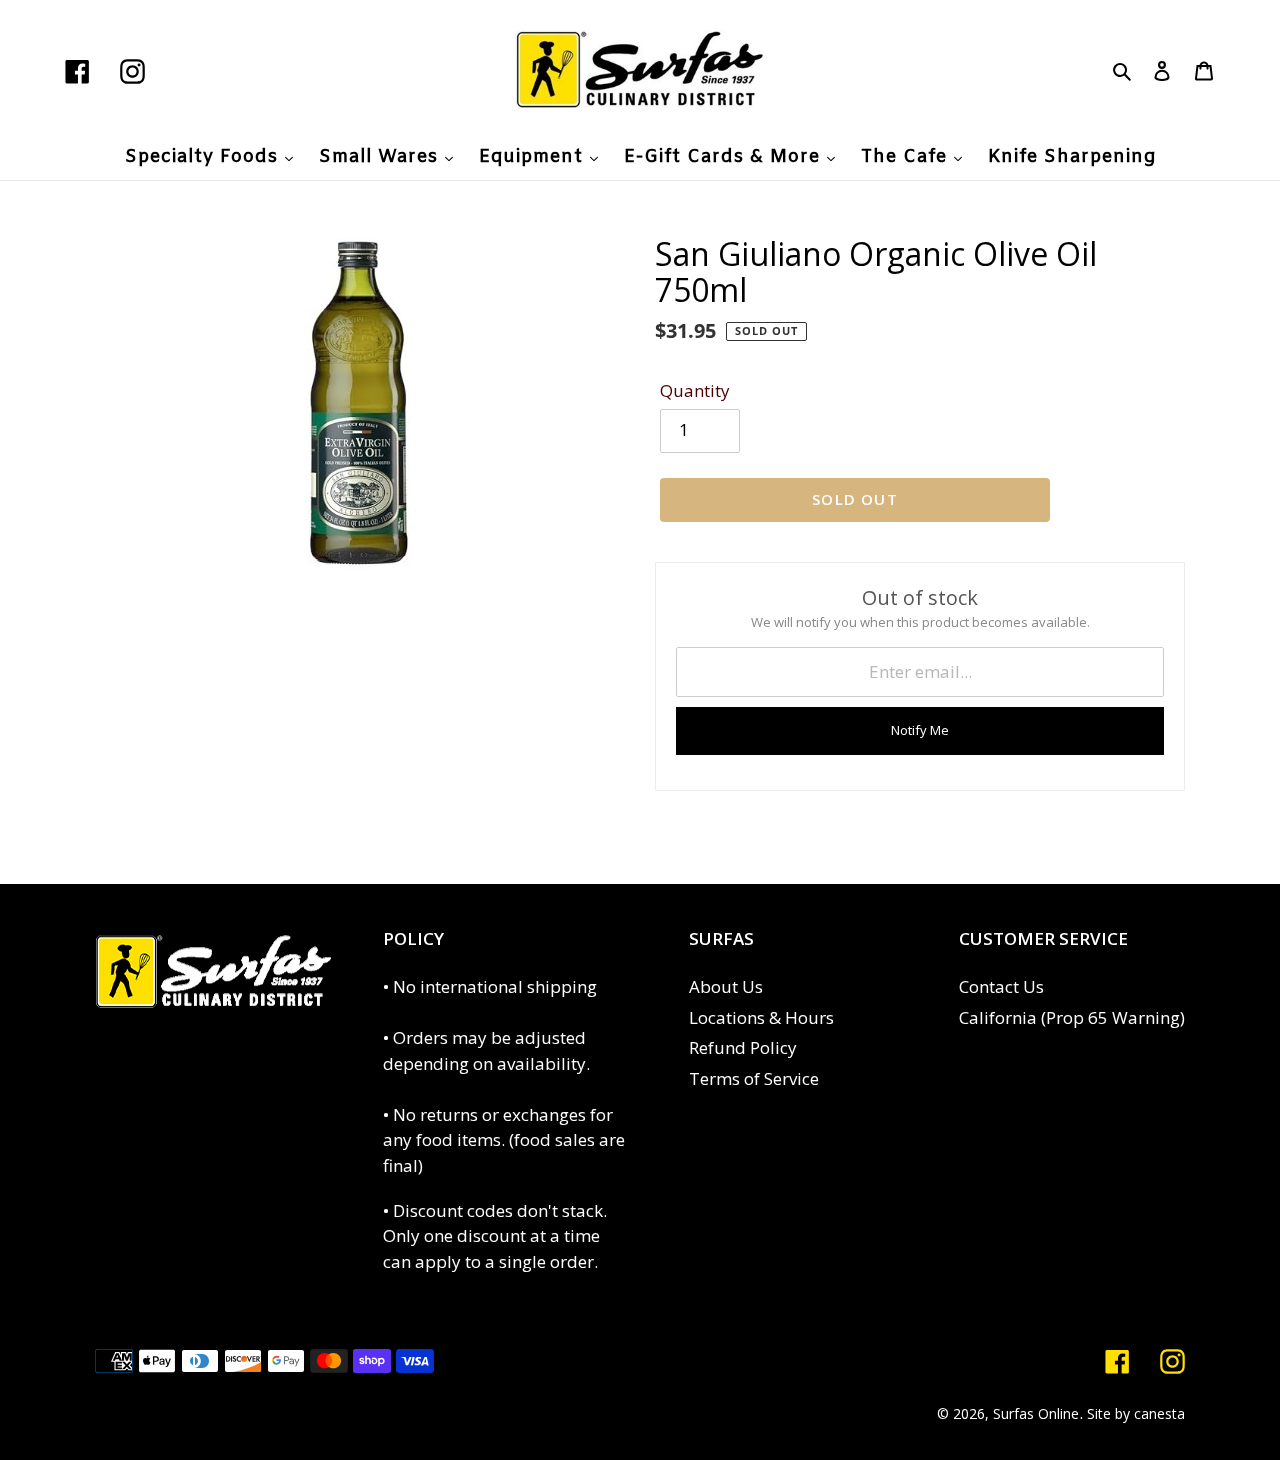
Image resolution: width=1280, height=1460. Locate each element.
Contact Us (1001, 986)
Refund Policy (743, 1047)
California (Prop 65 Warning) (1072, 1017)
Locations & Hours (761, 1017)
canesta (1159, 1413)
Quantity (695, 390)
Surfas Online (1036, 1413)
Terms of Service (754, 1078)
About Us (726, 986)
